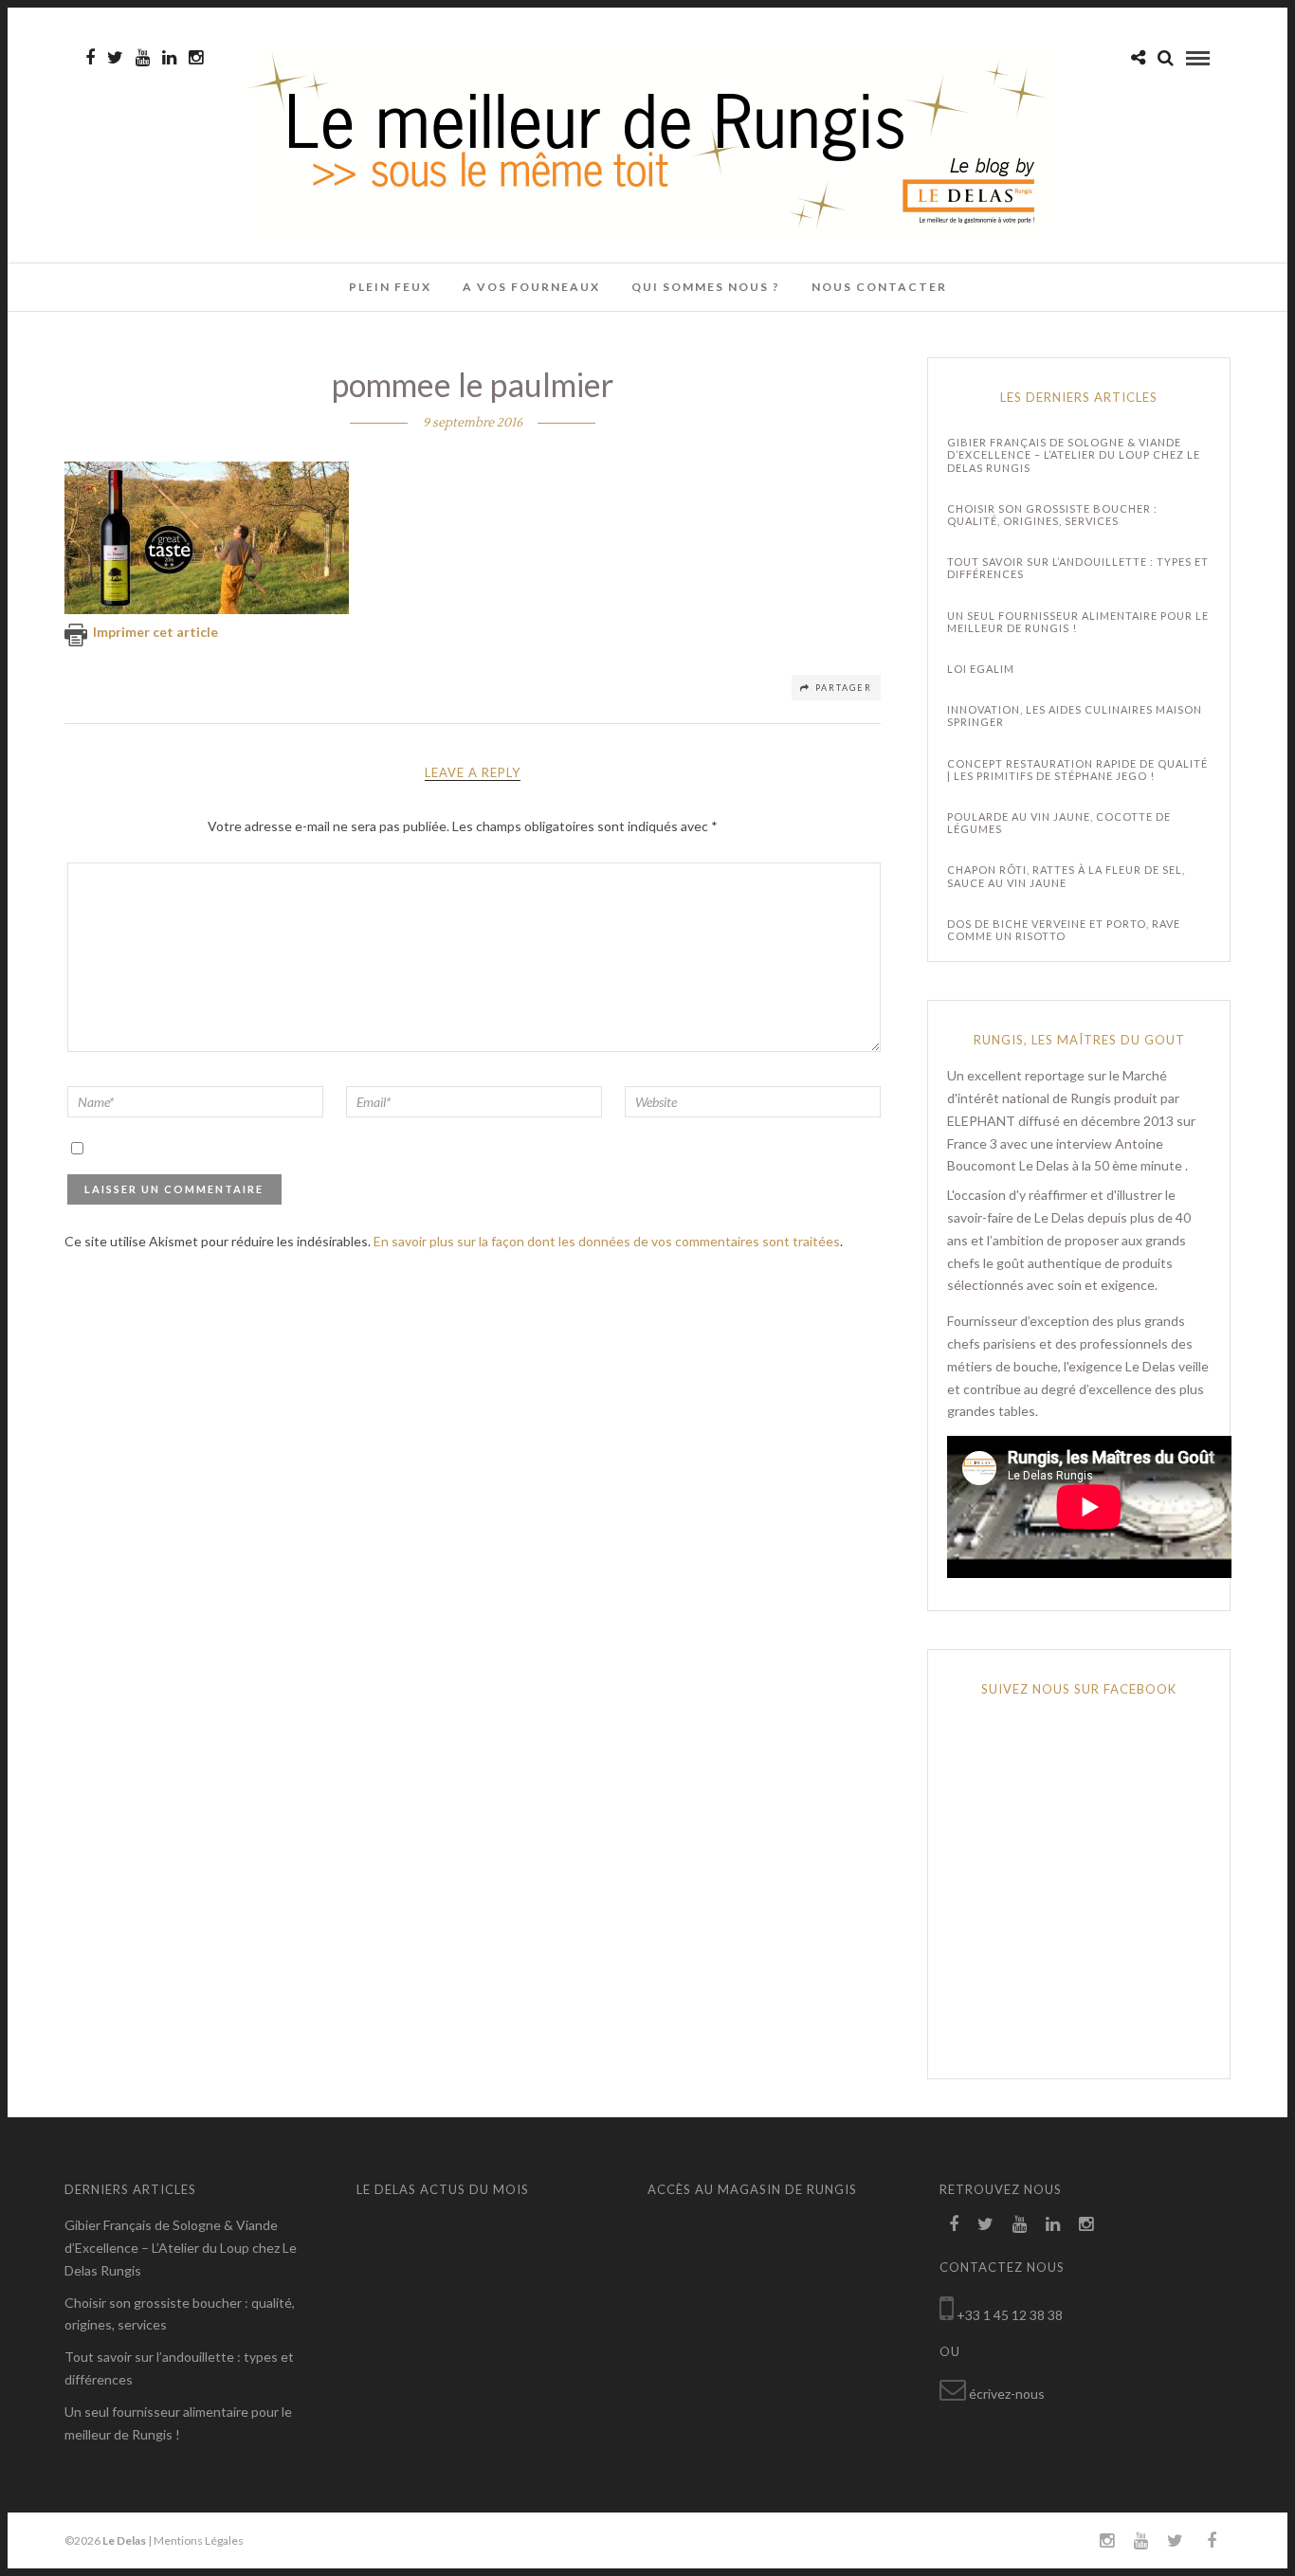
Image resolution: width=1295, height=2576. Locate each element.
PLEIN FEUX (390, 287)
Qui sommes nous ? (706, 287)
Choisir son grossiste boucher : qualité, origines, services (1052, 515)
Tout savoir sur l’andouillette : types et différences (1078, 568)
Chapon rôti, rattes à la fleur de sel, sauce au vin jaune (1066, 876)
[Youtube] (143, 58)
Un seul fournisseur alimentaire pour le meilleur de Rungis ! (1078, 622)
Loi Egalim (981, 669)
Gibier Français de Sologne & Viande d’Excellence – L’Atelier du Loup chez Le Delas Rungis (1074, 454)
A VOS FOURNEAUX (531, 287)
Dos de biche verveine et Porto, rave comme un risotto (1064, 930)
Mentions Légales (199, 2540)
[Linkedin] (169, 58)
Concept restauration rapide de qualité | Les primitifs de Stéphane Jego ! (1077, 770)
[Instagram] (196, 58)
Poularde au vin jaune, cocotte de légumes (1059, 823)
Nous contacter (879, 287)
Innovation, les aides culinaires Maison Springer (1075, 716)
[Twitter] (985, 2224)
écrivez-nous (1007, 2394)
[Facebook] (954, 2224)
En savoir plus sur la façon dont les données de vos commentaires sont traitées (607, 1241)
